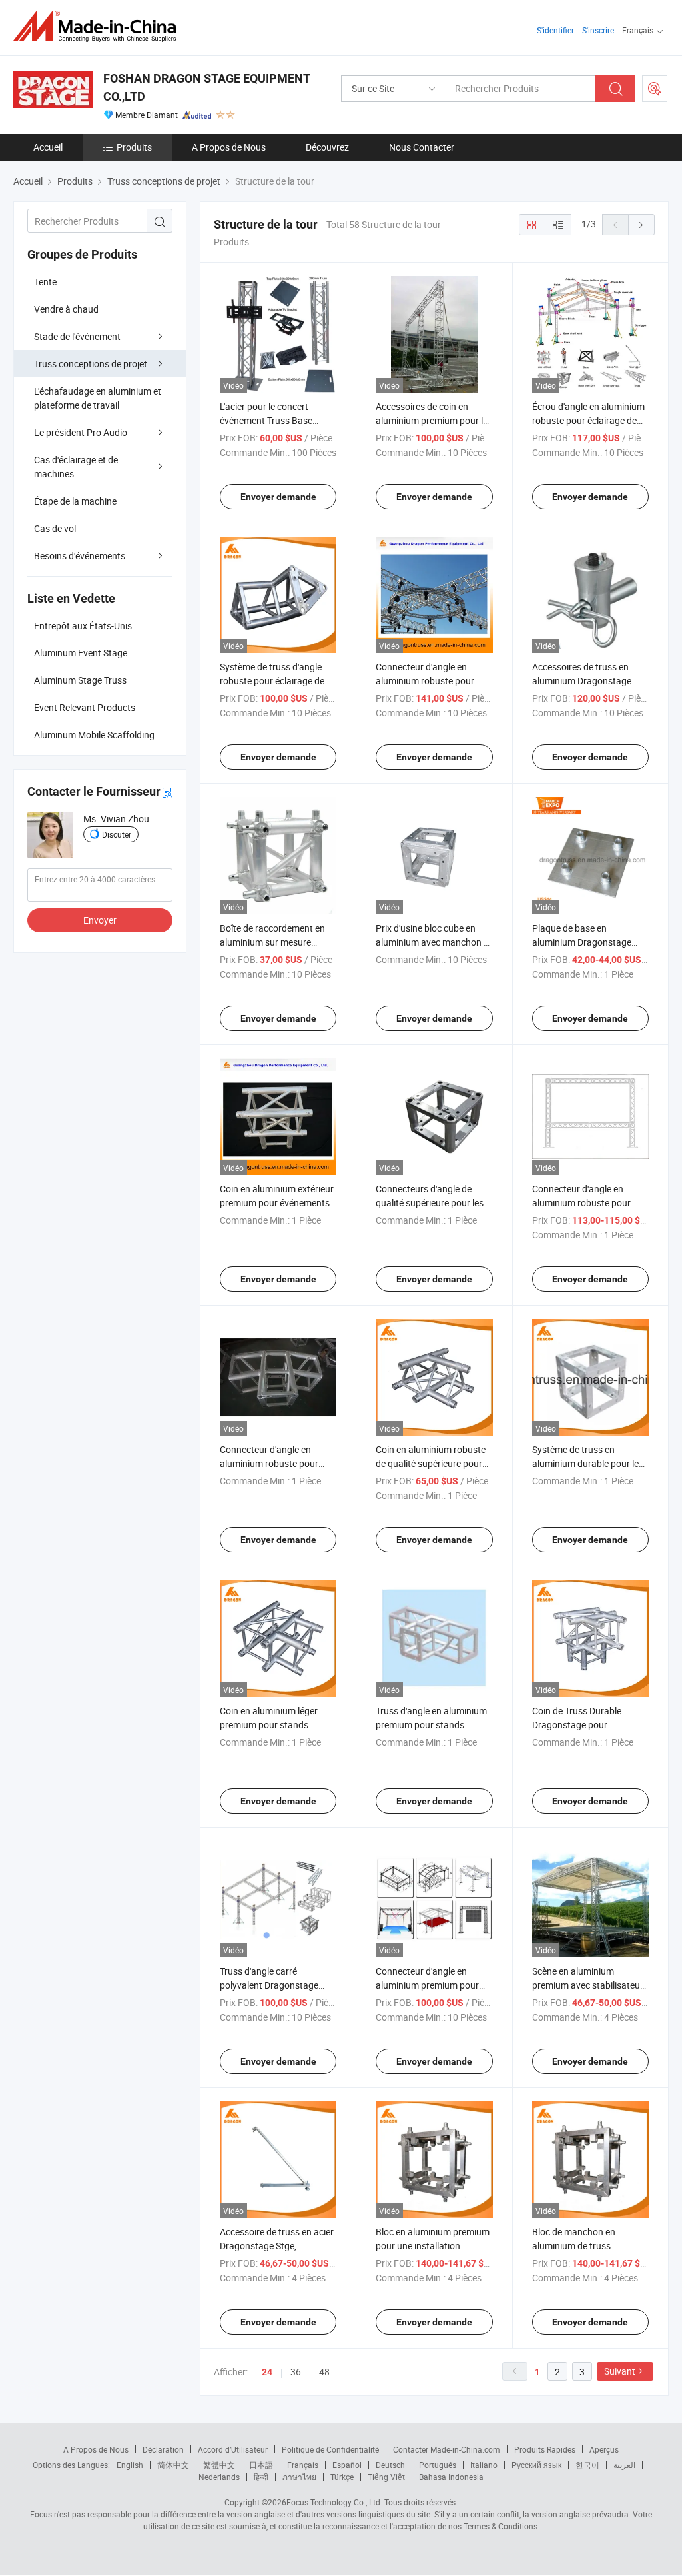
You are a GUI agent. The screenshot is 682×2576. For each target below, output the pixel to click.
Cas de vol (55, 528)
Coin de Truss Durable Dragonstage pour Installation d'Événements (585, 1725)
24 (267, 2372)
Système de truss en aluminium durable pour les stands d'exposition (588, 1463)
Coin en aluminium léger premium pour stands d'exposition (269, 1725)
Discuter (117, 834)
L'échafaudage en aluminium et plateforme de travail (98, 398)
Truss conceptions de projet (91, 364)
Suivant (620, 2371)
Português (438, 2465)
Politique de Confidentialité (330, 2449)
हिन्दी (261, 2477)
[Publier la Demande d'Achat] (655, 89)
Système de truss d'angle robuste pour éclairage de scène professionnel (272, 681)
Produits (134, 147)
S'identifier (555, 30)
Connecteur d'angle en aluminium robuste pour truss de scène (425, 681)
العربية (624, 2465)
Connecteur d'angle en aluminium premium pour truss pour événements (427, 1985)
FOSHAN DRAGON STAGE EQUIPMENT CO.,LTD (206, 87)
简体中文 (173, 2465)
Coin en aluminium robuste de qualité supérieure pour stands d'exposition (431, 1463)
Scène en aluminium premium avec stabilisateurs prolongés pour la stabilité (590, 1985)
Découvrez (327, 147)
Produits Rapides (545, 2449)
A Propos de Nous (229, 147)
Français (303, 2465)
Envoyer (100, 920)
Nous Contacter (422, 147)
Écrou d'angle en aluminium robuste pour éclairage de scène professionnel (588, 420)
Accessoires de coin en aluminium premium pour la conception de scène (432, 420)
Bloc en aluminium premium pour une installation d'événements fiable (433, 2246)
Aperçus (604, 2449)
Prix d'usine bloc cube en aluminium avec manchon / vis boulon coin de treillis (432, 942)
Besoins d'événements (80, 556)
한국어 (587, 2465)
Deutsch (390, 2465)
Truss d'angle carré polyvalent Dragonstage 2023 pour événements (269, 1985)
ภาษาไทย (299, 2477)
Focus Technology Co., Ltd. (334, 2502)
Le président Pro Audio (81, 432)
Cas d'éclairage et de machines (76, 467)
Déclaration (163, 2449)
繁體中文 (219, 2465)
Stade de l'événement (77, 336)
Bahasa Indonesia (451, 2477)
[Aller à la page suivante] (641, 225)
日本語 (261, 2465)
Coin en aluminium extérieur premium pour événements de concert (277, 1203)
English (130, 2465)
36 (296, 2372)
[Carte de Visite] (167, 792)
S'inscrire (598, 30)
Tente (45, 282)
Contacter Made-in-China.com (447, 2449)
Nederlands (219, 2477)
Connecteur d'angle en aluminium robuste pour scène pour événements (269, 1463)
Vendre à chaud (66, 309)
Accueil (48, 147)
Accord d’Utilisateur (233, 2449)
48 (324, 2372)
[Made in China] (99, 26)
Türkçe (342, 2477)
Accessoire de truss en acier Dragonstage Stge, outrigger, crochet (277, 2246)
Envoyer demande (278, 497)
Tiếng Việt (386, 2477)
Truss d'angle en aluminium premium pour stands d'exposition (431, 1725)
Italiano (484, 2465)
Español (347, 2465)
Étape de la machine (75, 501)
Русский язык (536, 2465)
